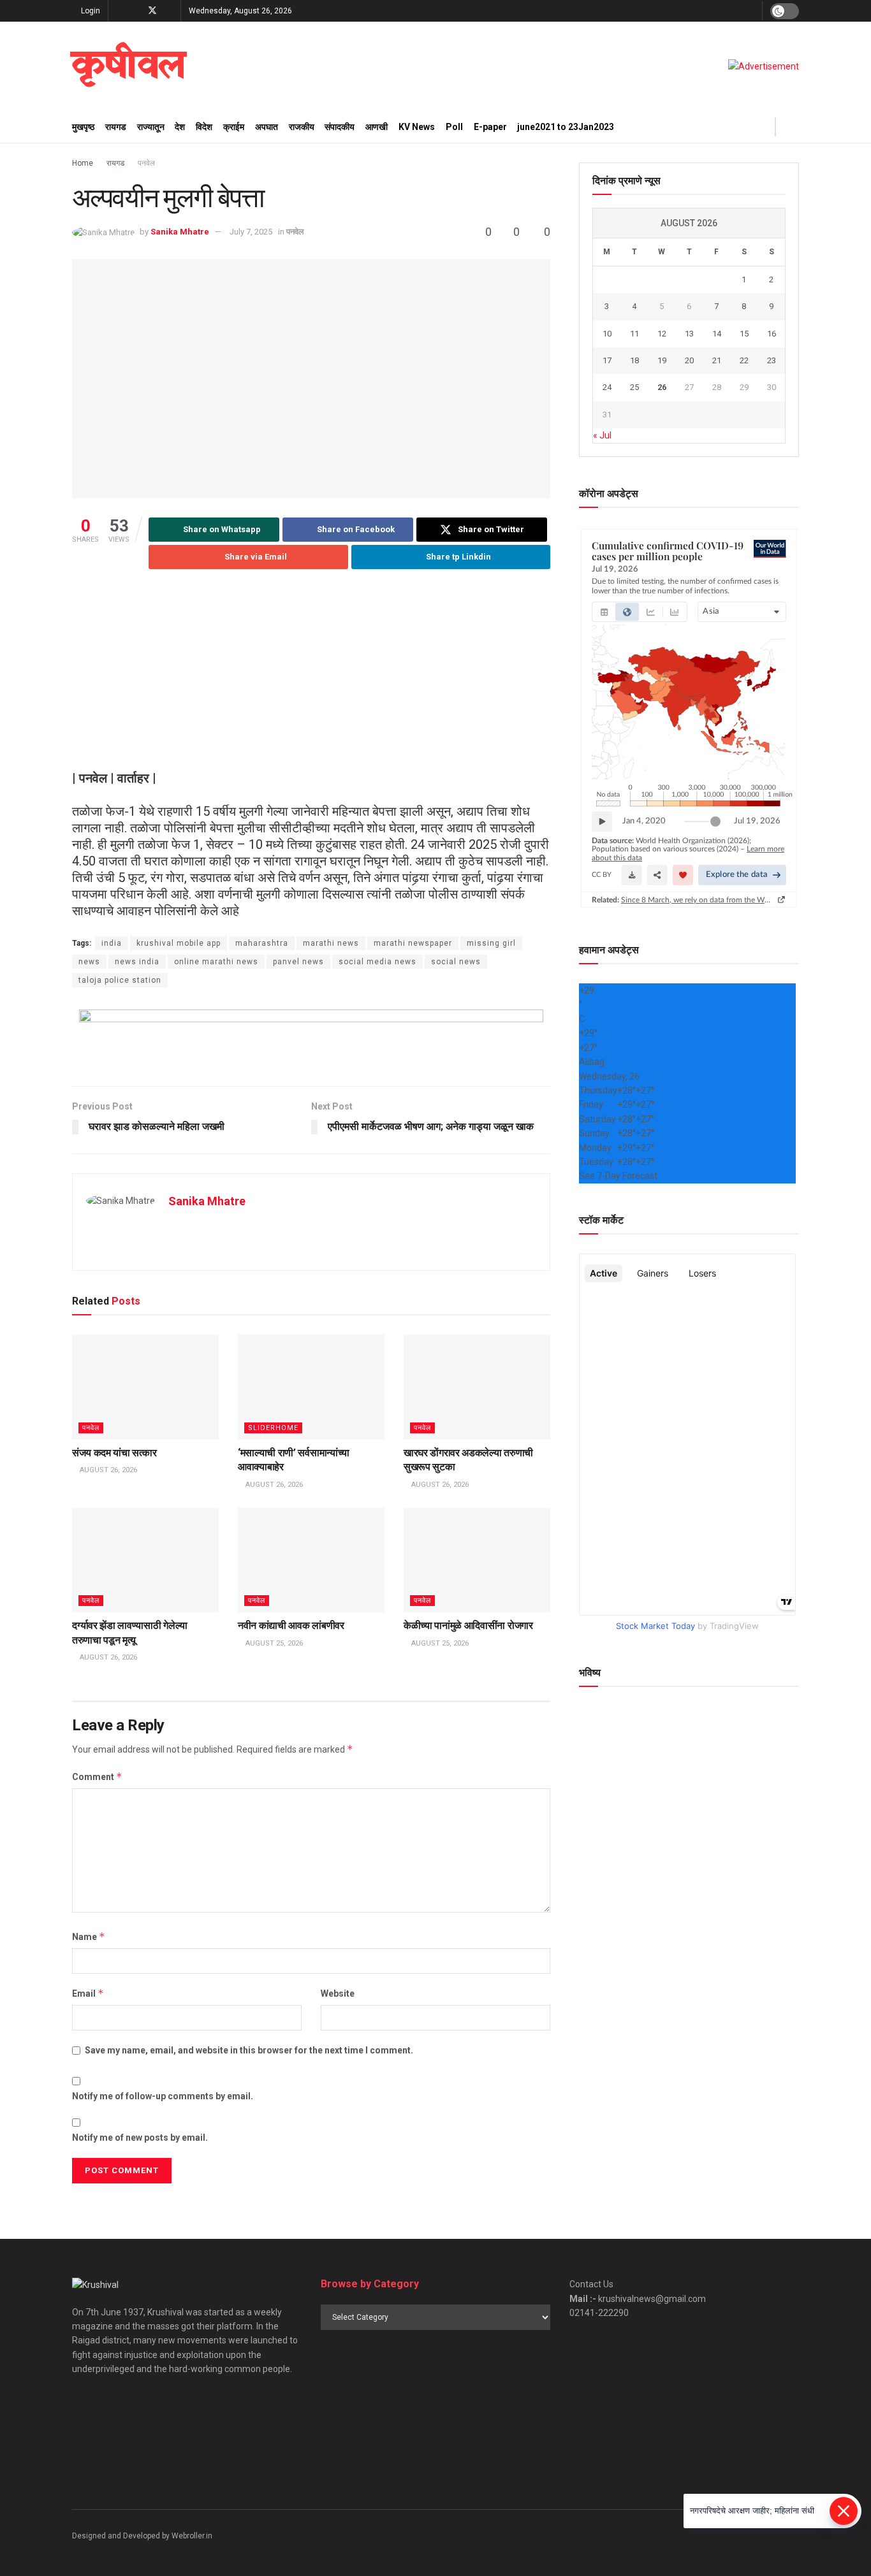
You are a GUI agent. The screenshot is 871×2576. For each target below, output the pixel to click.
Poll (454, 127)
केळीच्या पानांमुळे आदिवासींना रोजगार (468, 1625)
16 (772, 334)
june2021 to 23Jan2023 (566, 127)
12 (662, 334)
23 (772, 360)
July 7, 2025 (251, 232)
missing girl (491, 943)
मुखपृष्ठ (83, 127)
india (112, 943)
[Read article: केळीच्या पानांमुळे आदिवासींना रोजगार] (477, 1560)
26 (662, 387)
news (89, 962)
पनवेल (146, 163)
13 (689, 334)
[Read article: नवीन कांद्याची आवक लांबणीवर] (311, 1560)
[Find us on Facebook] (120, 11)
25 (634, 387)
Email (88, 1993)
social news (456, 962)
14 (717, 334)
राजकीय (302, 127)
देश (180, 127)
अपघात (267, 127)
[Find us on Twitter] (152, 11)
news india (137, 962)
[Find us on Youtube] (169, 11)
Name (89, 1936)
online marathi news (216, 962)
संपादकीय (340, 127)
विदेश (204, 127)
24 (607, 387)
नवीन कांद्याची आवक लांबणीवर (291, 1625)
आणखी (377, 127)
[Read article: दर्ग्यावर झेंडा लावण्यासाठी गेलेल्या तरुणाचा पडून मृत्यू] (145, 1560)
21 (717, 360)
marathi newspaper (413, 943)
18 (634, 360)
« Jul (602, 435)
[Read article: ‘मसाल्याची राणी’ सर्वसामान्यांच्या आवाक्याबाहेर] (311, 1387)
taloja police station (120, 980)
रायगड (116, 127)
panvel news (298, 962)
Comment (97, 1776)
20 (689, 360)
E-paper (490, 127)
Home (83, 163)
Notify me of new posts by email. (140, 2138)
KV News (417, 127)
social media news (377, 962)
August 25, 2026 (273, 1643)
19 (662, 360)
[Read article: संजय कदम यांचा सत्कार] (145, 1387)
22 (744, 360)
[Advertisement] (311, 681)
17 (607, 360)
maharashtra (262, 943)
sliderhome (273, 1428)
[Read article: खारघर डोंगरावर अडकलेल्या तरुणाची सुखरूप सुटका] (477, 1387)
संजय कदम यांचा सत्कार (114, 1453)
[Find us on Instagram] (135, 11)
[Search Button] (794, 127)
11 (634, 334)
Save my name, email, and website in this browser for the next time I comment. (249, 2050)
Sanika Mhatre (180, 232)
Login (90, 11)
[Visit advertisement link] (764, 66)
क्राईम (234, 127)
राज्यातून (151, 127)
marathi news (331, 943)
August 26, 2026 (107, 1470)
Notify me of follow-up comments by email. (163, 2096)
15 (744, 334)
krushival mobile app (179, 943)
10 (607, 334)
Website (338, 1994)
